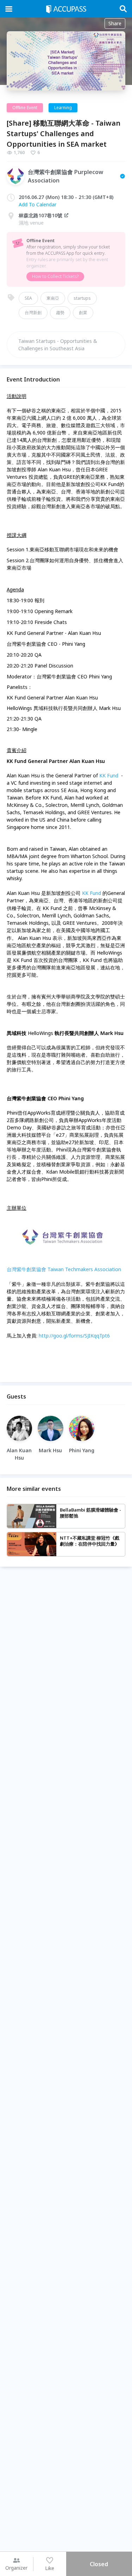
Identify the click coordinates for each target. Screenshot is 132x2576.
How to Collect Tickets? (55, 276)
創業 (83, 313)
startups (82, 298)
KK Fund (109, 775)
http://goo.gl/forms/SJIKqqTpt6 (74, 1336)
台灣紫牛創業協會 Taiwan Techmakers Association (64, 1269)
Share (115, 23)
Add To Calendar (37, 204)
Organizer (16, 2568)
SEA (28, 298)
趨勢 (60, 313)
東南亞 (53, 298)
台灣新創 (33, 313)
